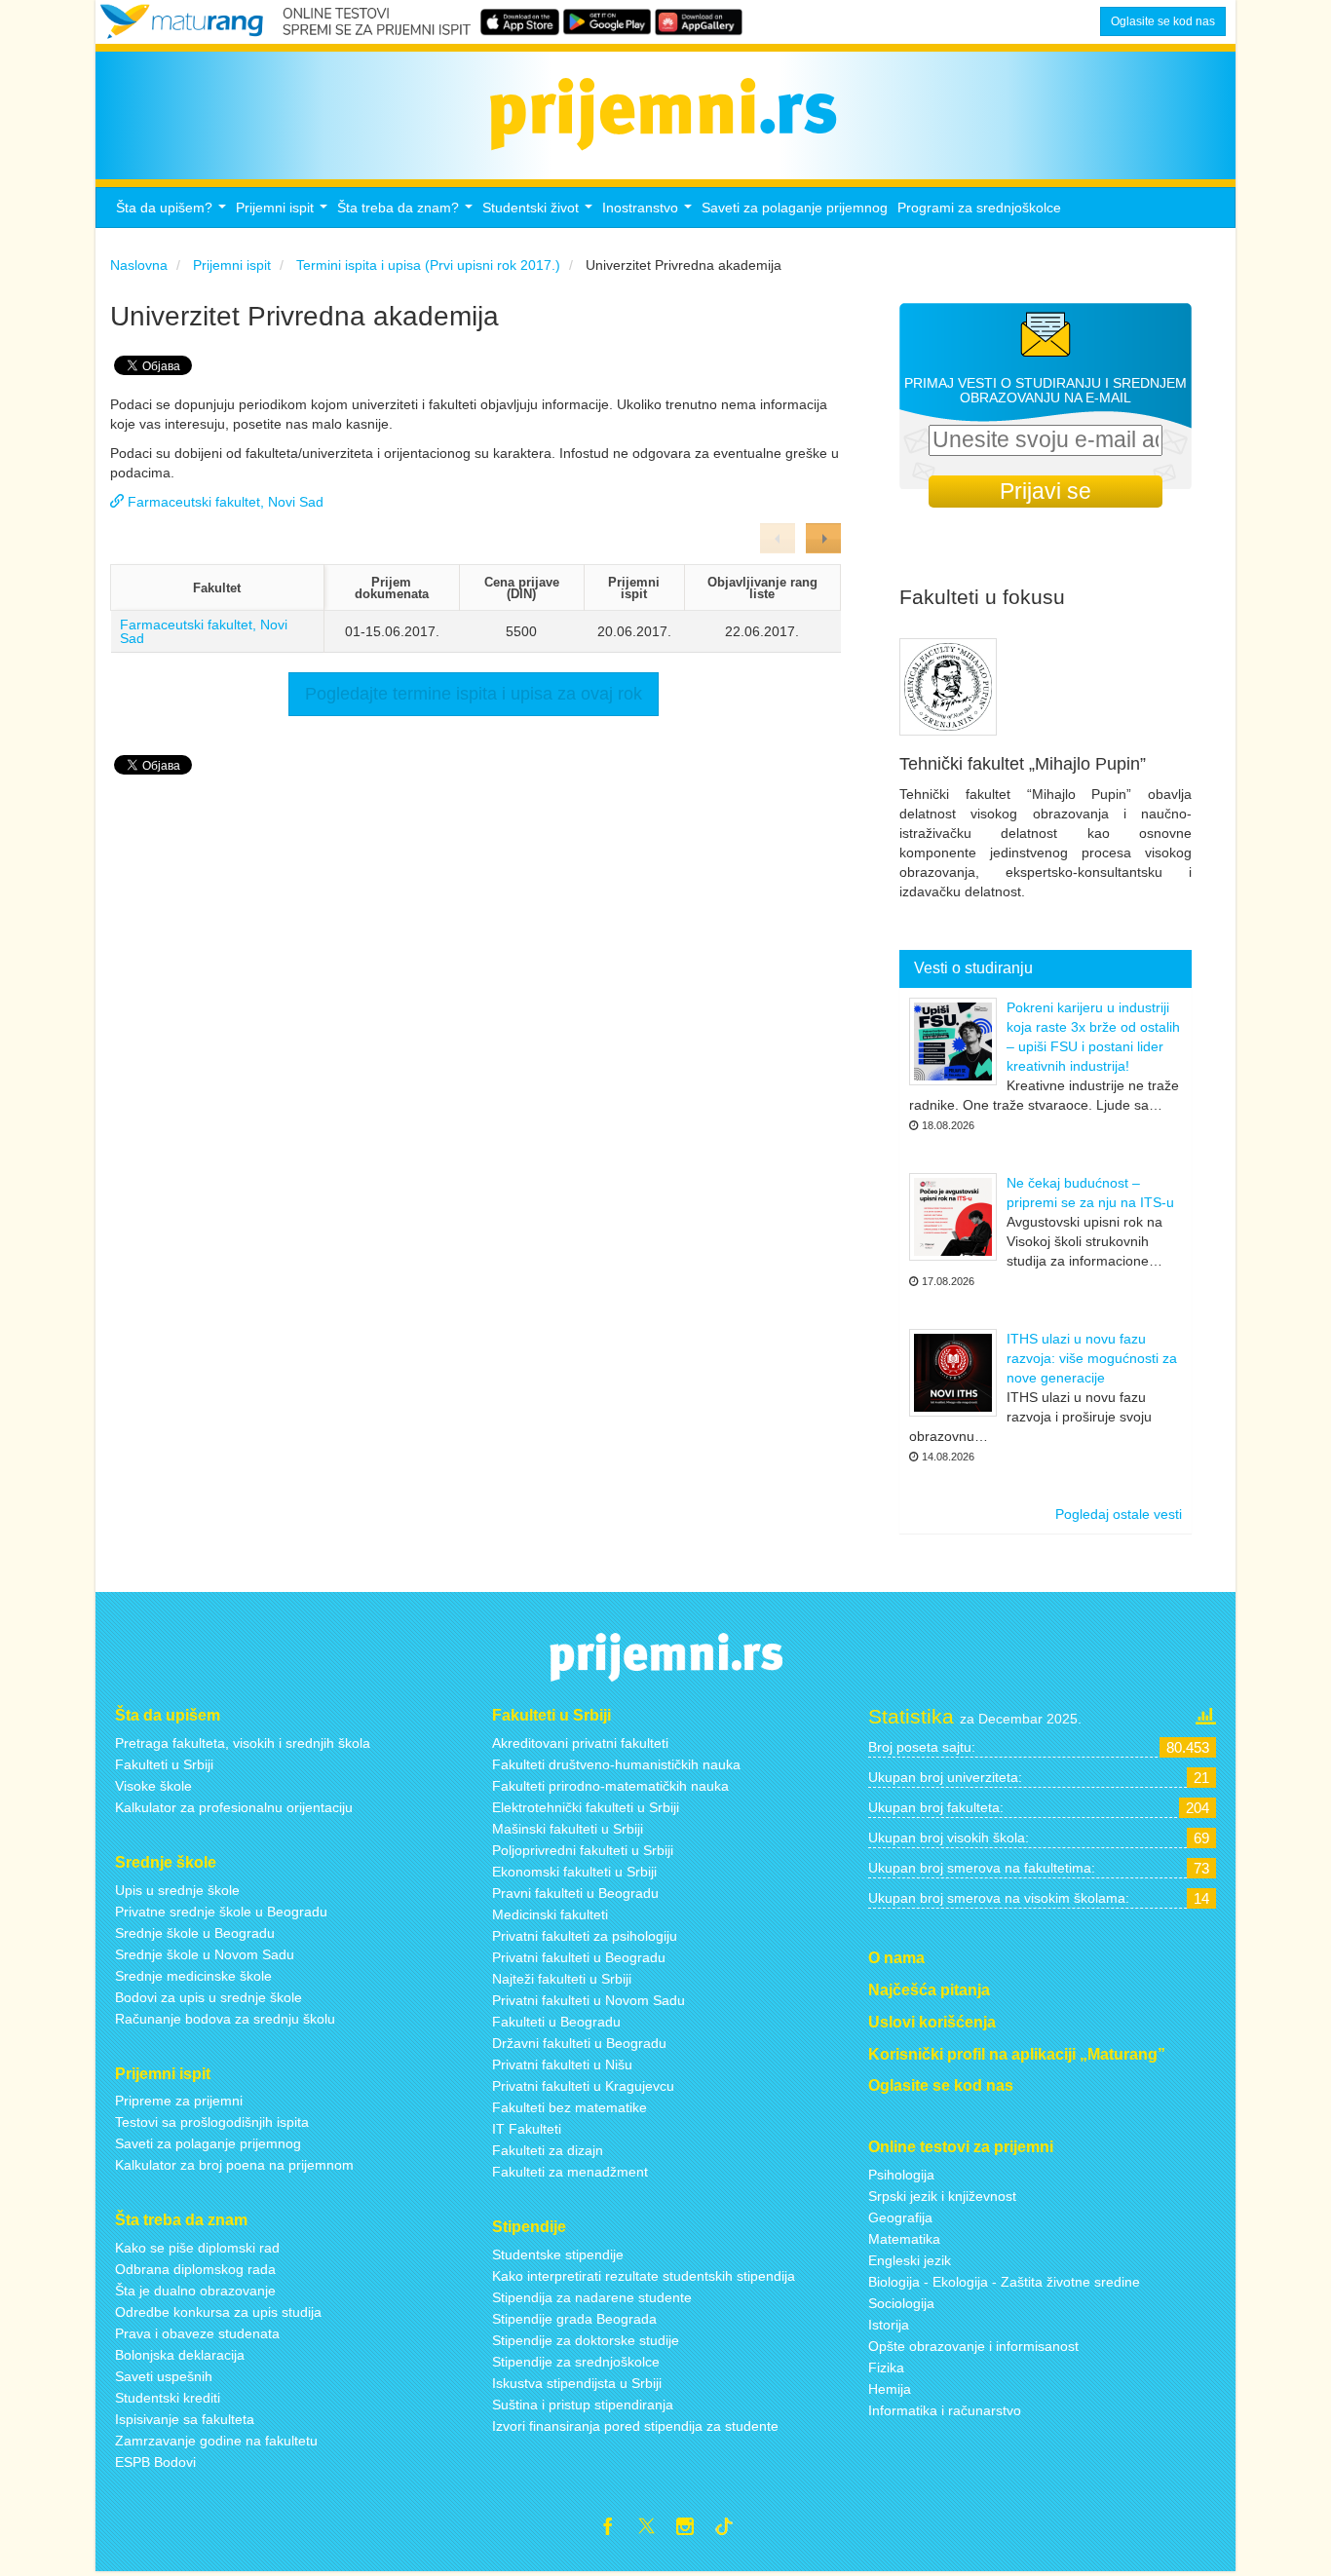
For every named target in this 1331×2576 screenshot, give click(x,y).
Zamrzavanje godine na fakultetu (216, 2441)
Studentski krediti (168, 2398)
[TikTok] (732, 2529)
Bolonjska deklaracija (180, 2355)
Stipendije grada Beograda (574, 2319)
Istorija (889, 2325)
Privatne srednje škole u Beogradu (221, 1912)
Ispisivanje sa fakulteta (185, 2419)
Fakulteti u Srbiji (164, 1764)
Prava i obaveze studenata (197, 2333)
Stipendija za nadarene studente (592, 2297)
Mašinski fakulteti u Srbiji (568, 1829)
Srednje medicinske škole (193, 1976)
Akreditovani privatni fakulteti (580, 1743)
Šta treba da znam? (407, 213)
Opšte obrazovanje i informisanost (973, 2346)
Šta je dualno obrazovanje (195, 2291)
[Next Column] (823, 538)
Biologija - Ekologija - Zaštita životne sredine (1004, 2282)
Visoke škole (153, 1786)
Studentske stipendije (558, 2254)
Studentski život (540, 213)
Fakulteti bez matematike (570, 2107)
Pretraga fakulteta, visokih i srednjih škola (243, 1743)
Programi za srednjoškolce (979, 208)
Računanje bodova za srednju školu (225, 2019)
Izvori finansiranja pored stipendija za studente (635, 2426)
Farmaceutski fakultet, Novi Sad (204, 631)
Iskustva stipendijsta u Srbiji (577, 2383)
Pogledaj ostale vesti (1119, 1514)
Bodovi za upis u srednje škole (209, 1997)
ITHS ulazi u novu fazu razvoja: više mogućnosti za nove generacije (1092, 1358)
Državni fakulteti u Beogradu (579, 2043)
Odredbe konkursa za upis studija (218, 2312)
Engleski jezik (910, 2260)
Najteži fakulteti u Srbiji (562, 1979)
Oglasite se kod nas (1163, 21)
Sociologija (901, 2303)
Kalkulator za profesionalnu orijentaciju (234, 1807)
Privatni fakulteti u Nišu (562, 2065)
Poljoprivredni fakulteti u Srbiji (583, 1850)
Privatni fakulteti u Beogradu (579, 1957)
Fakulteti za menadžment (570, 2172)
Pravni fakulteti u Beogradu (575, 1893)
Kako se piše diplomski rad (197, 2248)
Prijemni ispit (284, 213)
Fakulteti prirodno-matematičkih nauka (610, 1786)
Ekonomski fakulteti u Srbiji (574, 1872)
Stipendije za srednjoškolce (576, 2362)
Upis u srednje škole (177, 1890)
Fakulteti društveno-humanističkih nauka (616, 1764)
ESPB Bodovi (155, 2462)
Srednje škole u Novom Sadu (205, 1954)
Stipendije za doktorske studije (586, 2340)
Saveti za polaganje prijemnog (795, 208)
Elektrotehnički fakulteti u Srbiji (586, 1807)
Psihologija (901, 2175)
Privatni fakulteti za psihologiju (585, 1936)
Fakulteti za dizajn (548, 2150)
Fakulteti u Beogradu (556, 2022)
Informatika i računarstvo (945, 2410)
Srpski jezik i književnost (942, 2196)
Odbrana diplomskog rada (195, 2269)
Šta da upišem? (173, 213)
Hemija (890, 2389)
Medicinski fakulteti (550, 1914)
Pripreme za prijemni (179, 2101)
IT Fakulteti (527, 2129)
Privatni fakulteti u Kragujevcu (583, 2086)
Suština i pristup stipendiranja (583, 2405)
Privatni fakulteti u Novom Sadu (589, 2000)
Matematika (904, 2239)
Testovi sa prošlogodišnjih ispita (212, 2122)
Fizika (886, 2368)
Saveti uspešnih (164, 2376)
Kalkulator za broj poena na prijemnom (234, 2165)
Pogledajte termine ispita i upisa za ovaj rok (474, 694)
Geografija (900, 2217)
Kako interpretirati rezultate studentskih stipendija (644, 2276)
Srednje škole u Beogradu (195, 1933)
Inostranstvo (649, 213)
